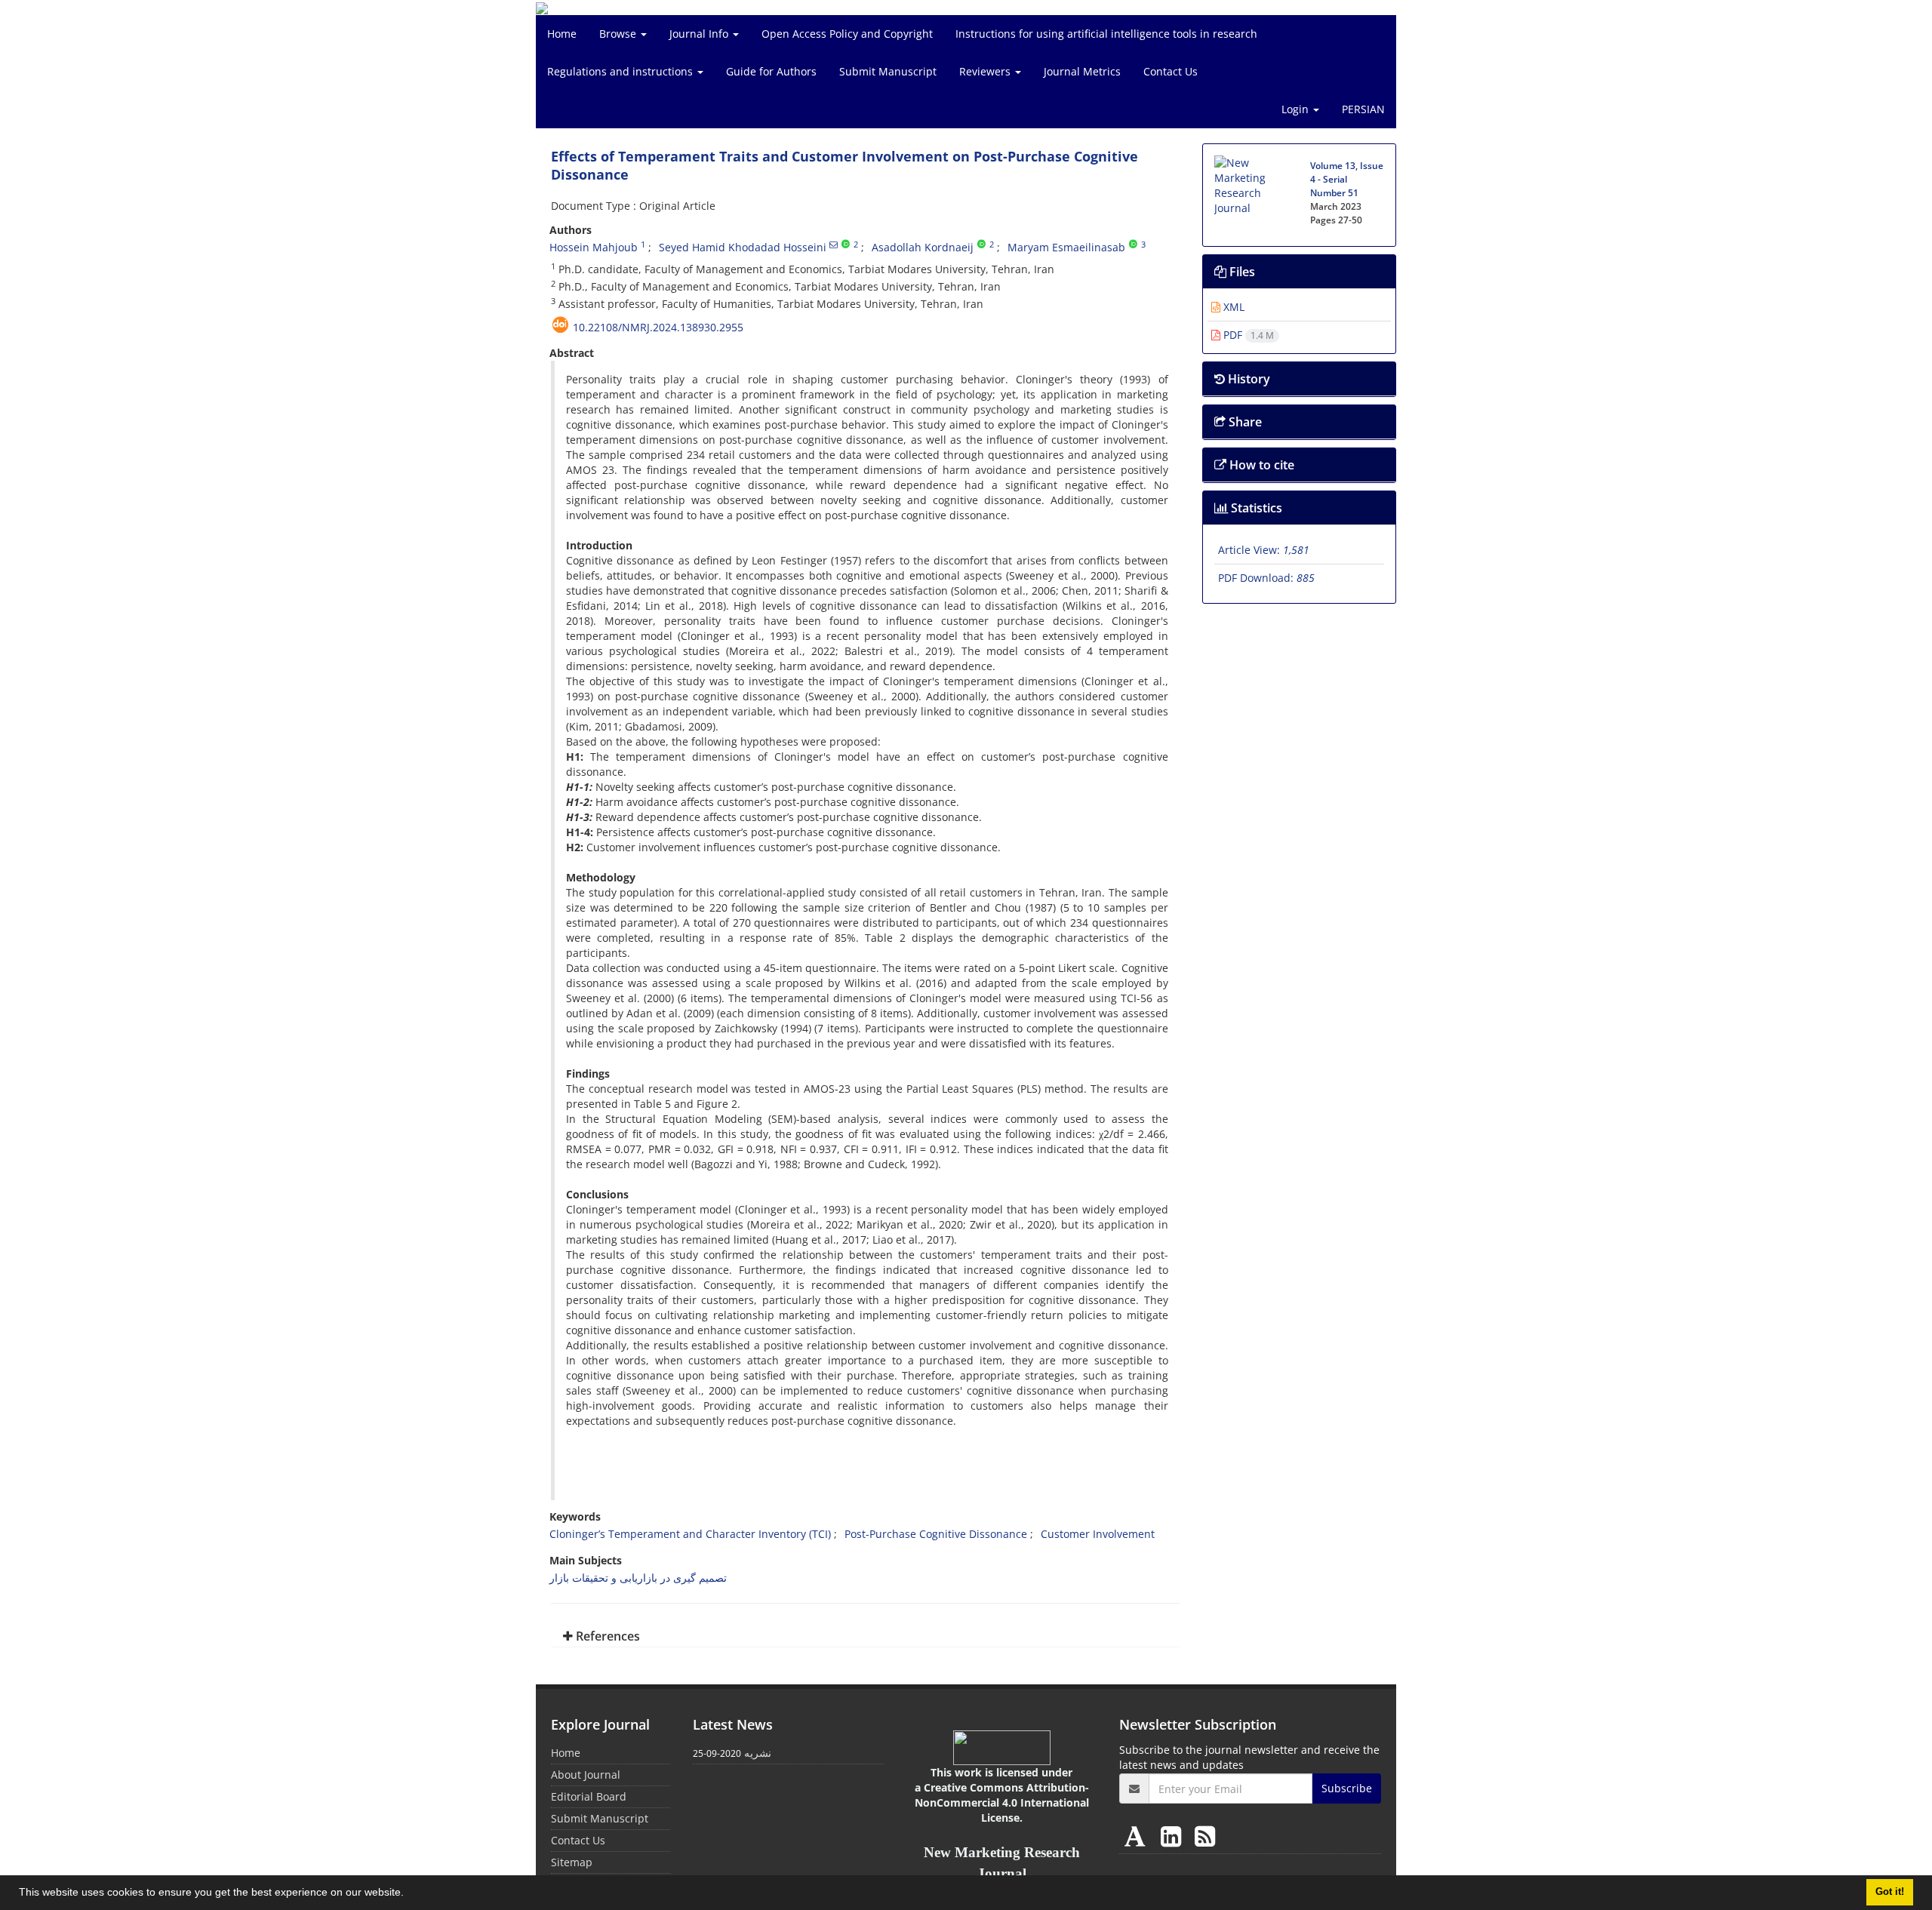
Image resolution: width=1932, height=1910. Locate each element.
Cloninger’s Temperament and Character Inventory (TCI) (690, 1534)
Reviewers (986, 71)
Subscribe (1347, 1788)
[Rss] (1205, 1836)
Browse (619, 34)
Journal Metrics (1082, 71)
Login (1297, 109)
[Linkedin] (1174, 1836)
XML (1232, 307)
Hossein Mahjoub (594, 247)
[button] (409, 1894)
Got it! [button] (1890, 1892)
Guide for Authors (771, 71)
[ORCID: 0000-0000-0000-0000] (1133, 245)
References (606, 1636)
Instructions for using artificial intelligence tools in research (1106, 34)
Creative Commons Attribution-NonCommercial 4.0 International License (1002, 1802)
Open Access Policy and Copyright (847, 34)
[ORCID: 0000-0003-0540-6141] (981, 245)
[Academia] (1138, 1836)
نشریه (758, 1753)
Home (562, 34)
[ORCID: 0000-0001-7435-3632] (846, 245)
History (1247, 379)
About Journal (586, 1775)
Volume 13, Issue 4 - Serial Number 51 (1347, 179)
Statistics (1255, 508)
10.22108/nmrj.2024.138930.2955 (658, 327)
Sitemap (572, 1862)
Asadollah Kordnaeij (923, 247)
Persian (1363, 109)
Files (1241, 272)
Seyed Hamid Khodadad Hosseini (743, 247)
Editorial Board (589, 1796)
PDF (1247, 335)
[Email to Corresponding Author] (834, 245)
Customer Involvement (1098, 1534)
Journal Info (700, 34)
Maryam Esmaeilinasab (1066, 247)
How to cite (1260, 465)
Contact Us (1171, 71)
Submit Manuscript (888, 71)
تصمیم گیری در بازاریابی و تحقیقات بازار (638, 1578)
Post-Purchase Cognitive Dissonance (936, 1534)
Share (1244, 422)
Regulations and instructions (621, 71)
